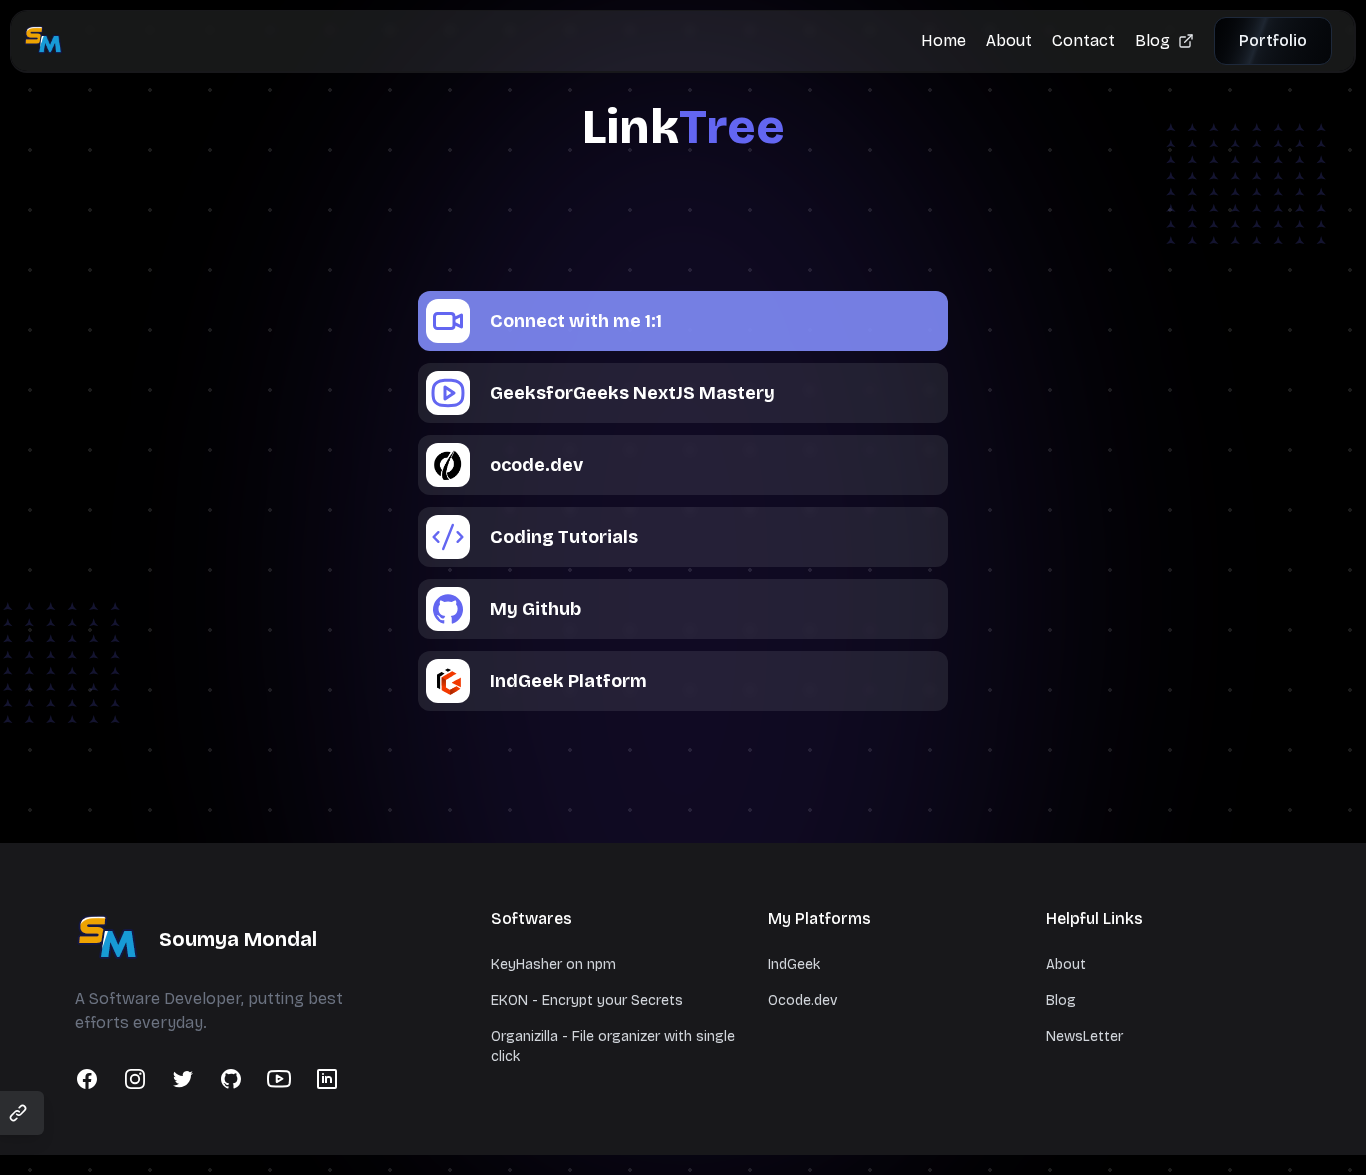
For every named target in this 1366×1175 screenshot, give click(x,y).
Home (943, 40)
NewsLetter (1084, 1036)
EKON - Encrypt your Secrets (587, 1000)
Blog (1152, 40)
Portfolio (1273, 40)
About (1009, 40)
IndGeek (794, 964)
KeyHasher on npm (553, 964)
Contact (1083, 40)
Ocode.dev (802, 1000)
